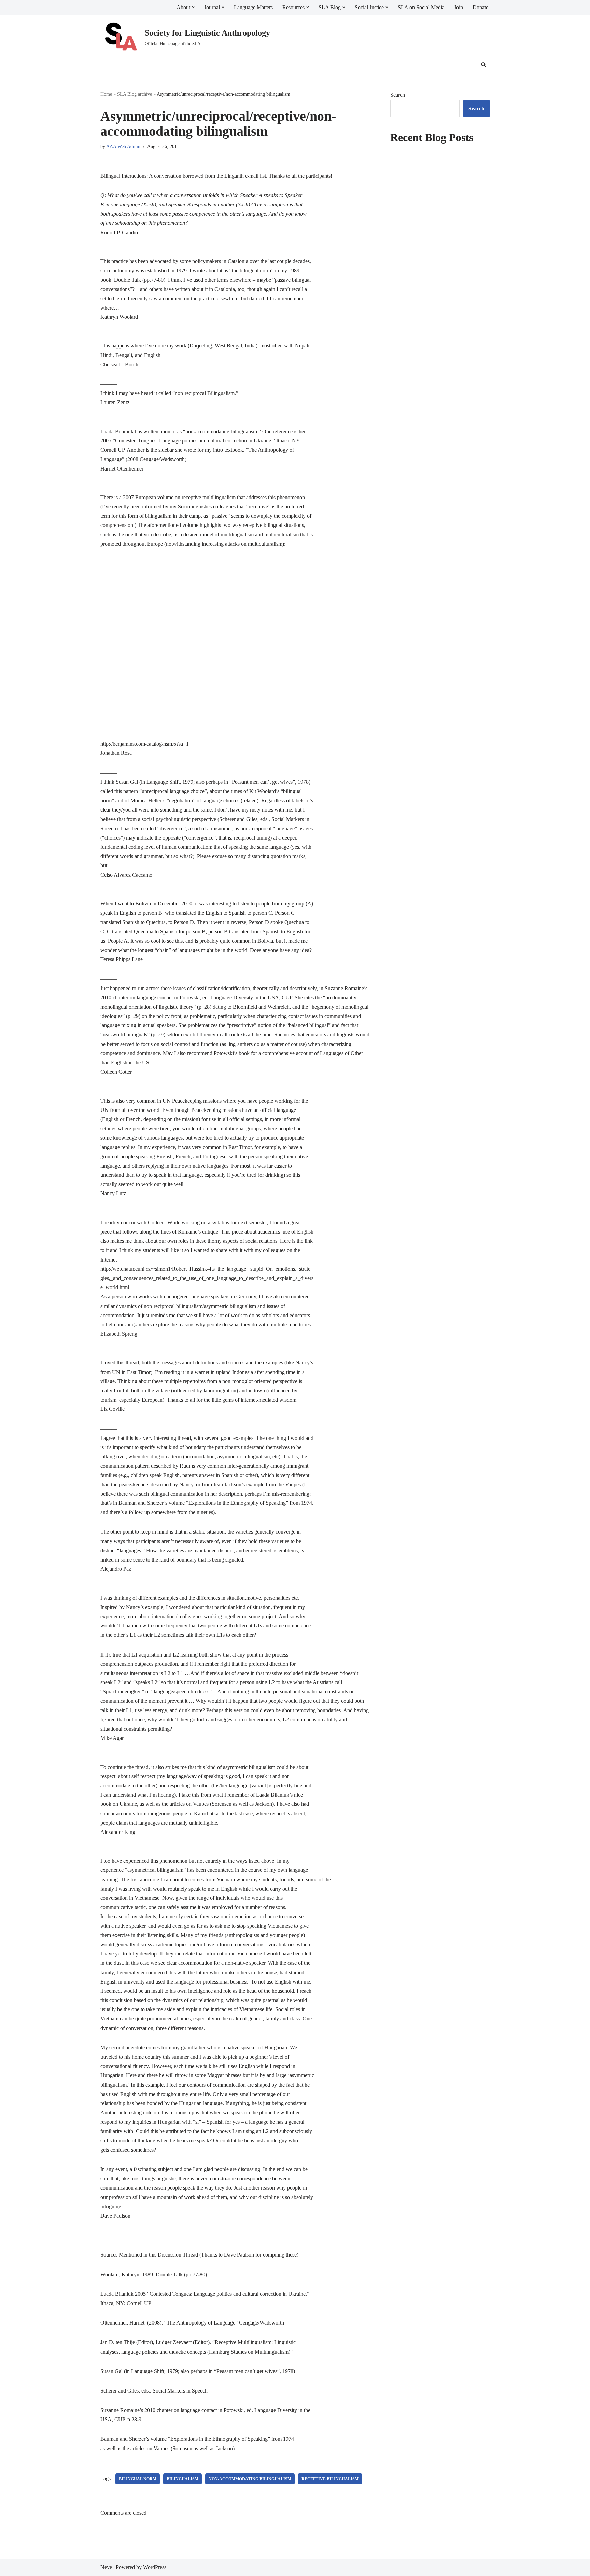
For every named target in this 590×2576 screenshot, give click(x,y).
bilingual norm (138, 2479)
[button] (193, 7)
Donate (480, 7)
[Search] (484, 64)
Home (106, 94)
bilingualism (182, 2479)
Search (398, 95)
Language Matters (253, 7)
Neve (106, 2567)
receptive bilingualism (330, 2479)
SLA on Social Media (421, 7)
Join (459, 7)
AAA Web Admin (123, 146)
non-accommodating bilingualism (250, 2479)
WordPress (155, 2567)
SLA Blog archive (135, 94)
